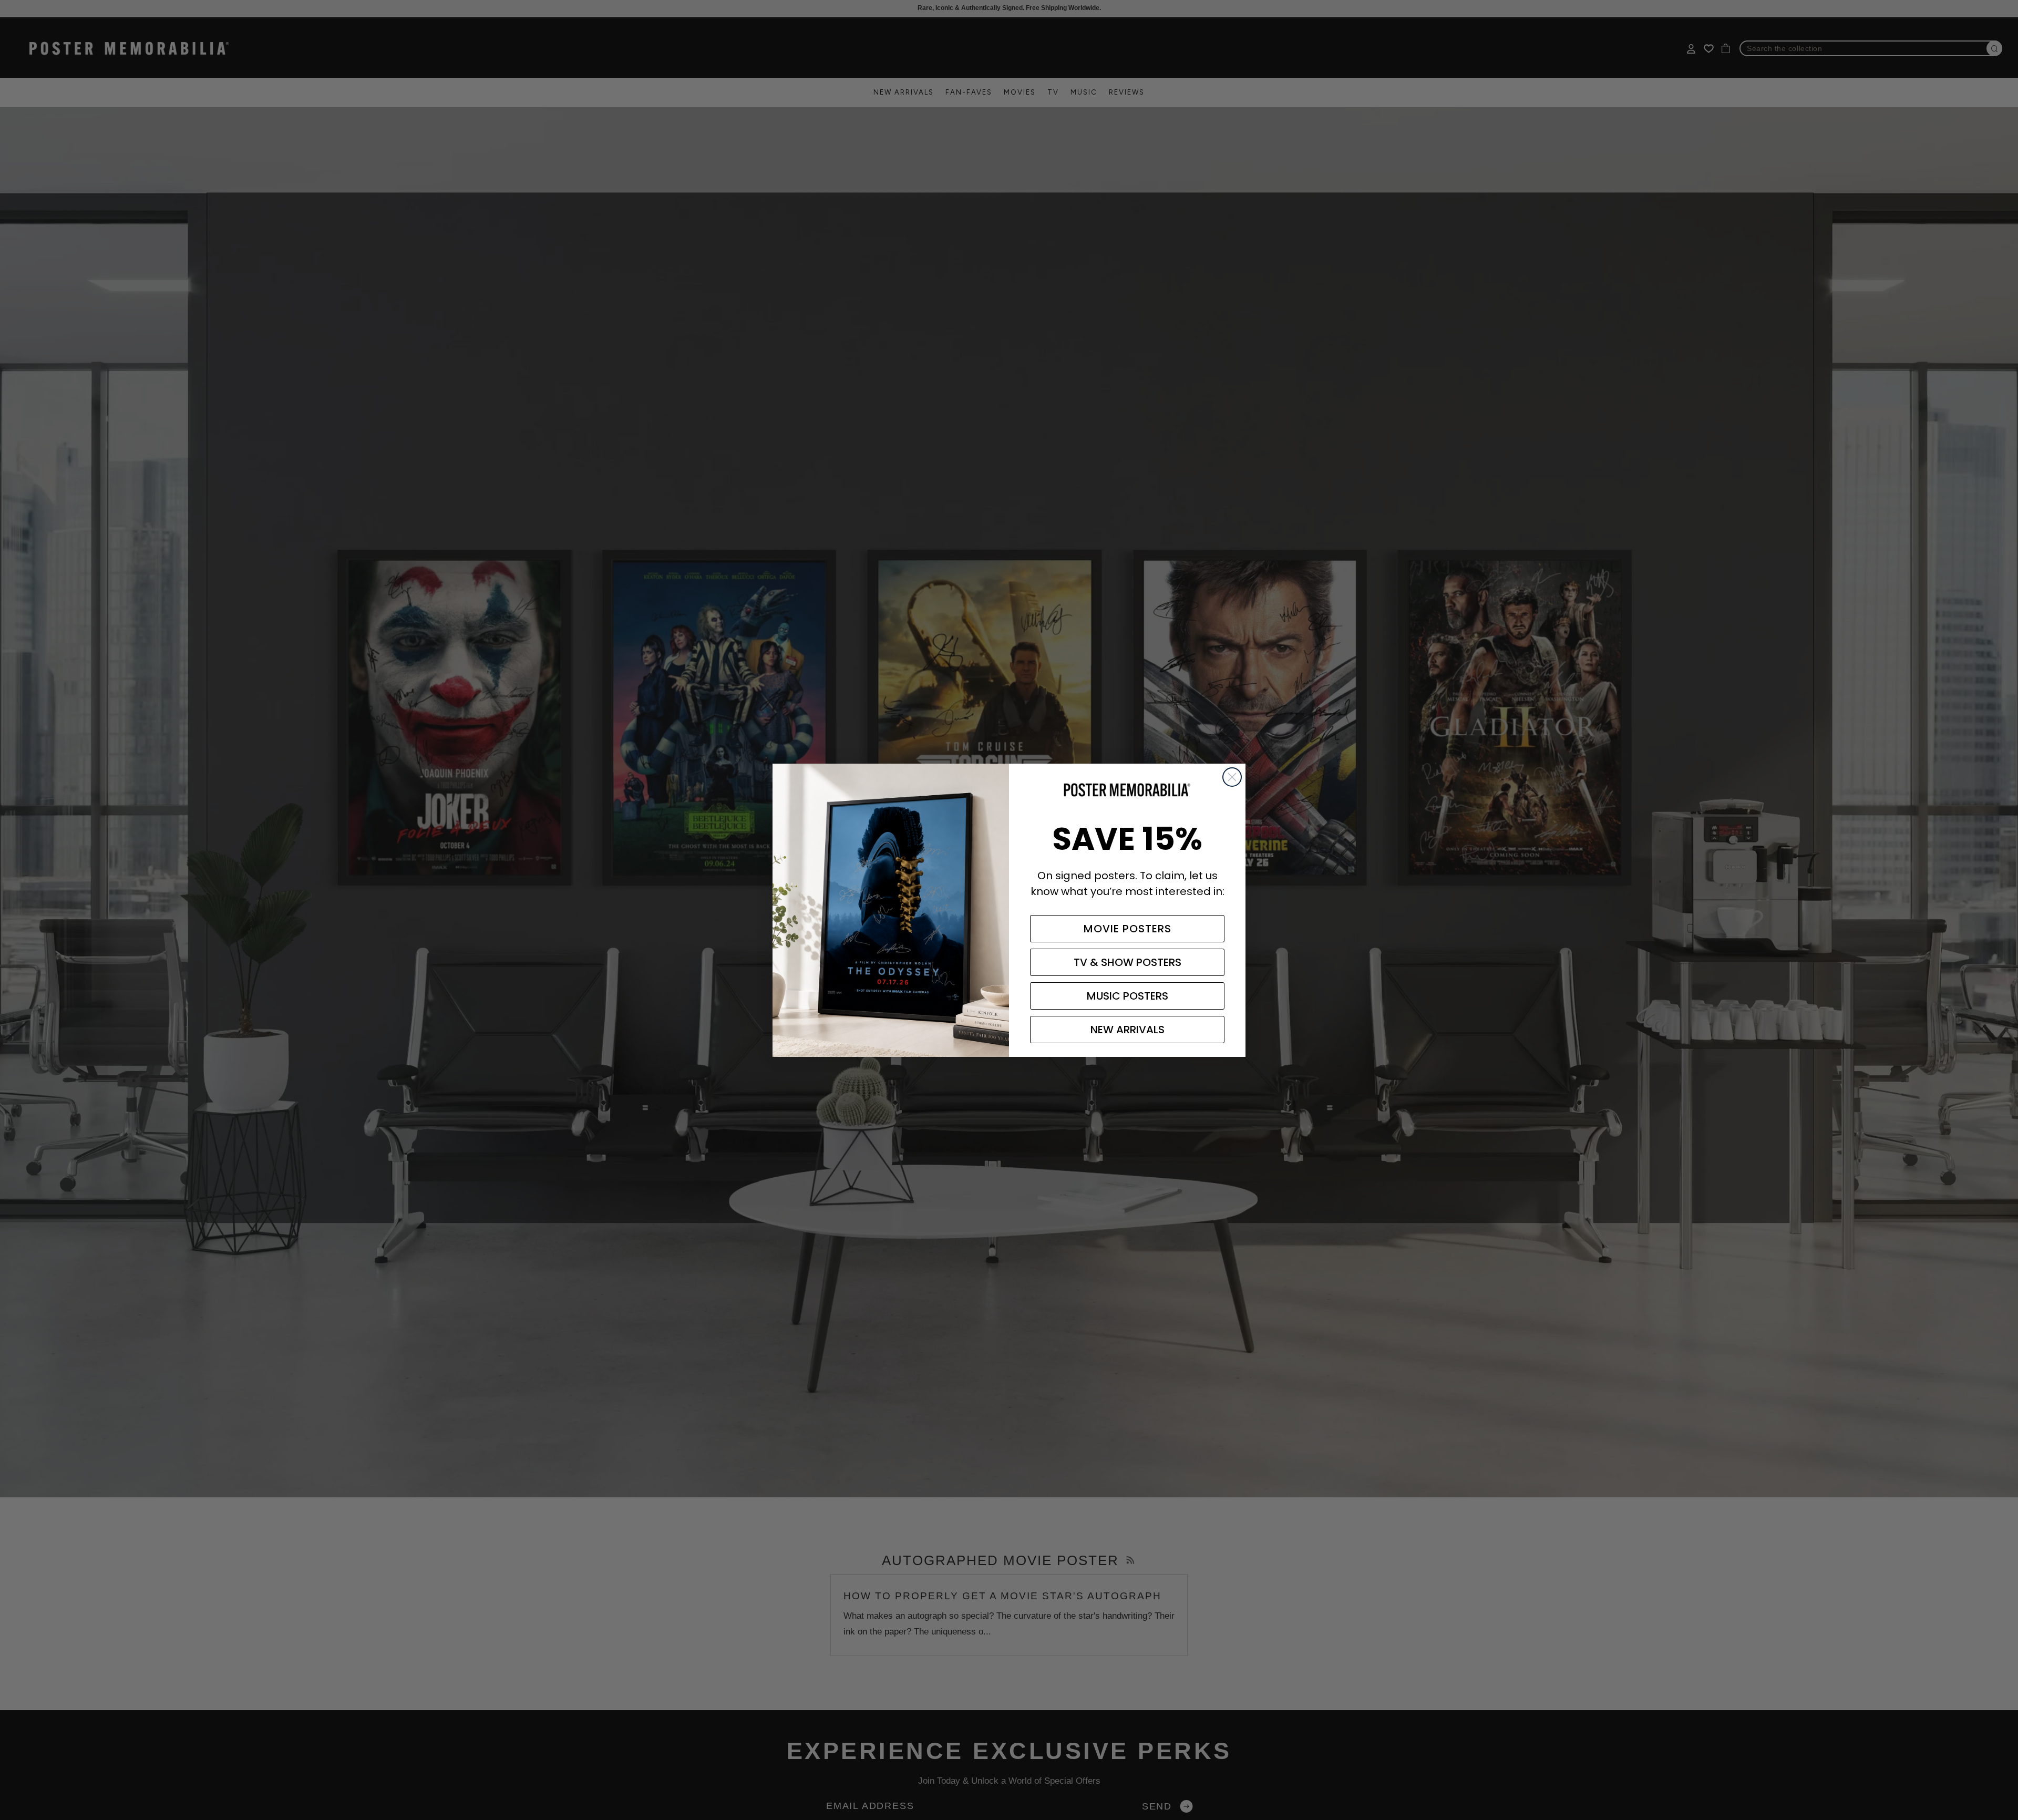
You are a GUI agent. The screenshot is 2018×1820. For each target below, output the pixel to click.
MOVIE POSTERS (1128, 929)
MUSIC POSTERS (1128, 996)
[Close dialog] (1232, 777)
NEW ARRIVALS (1128, 1030)
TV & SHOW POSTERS (1128, 962)
